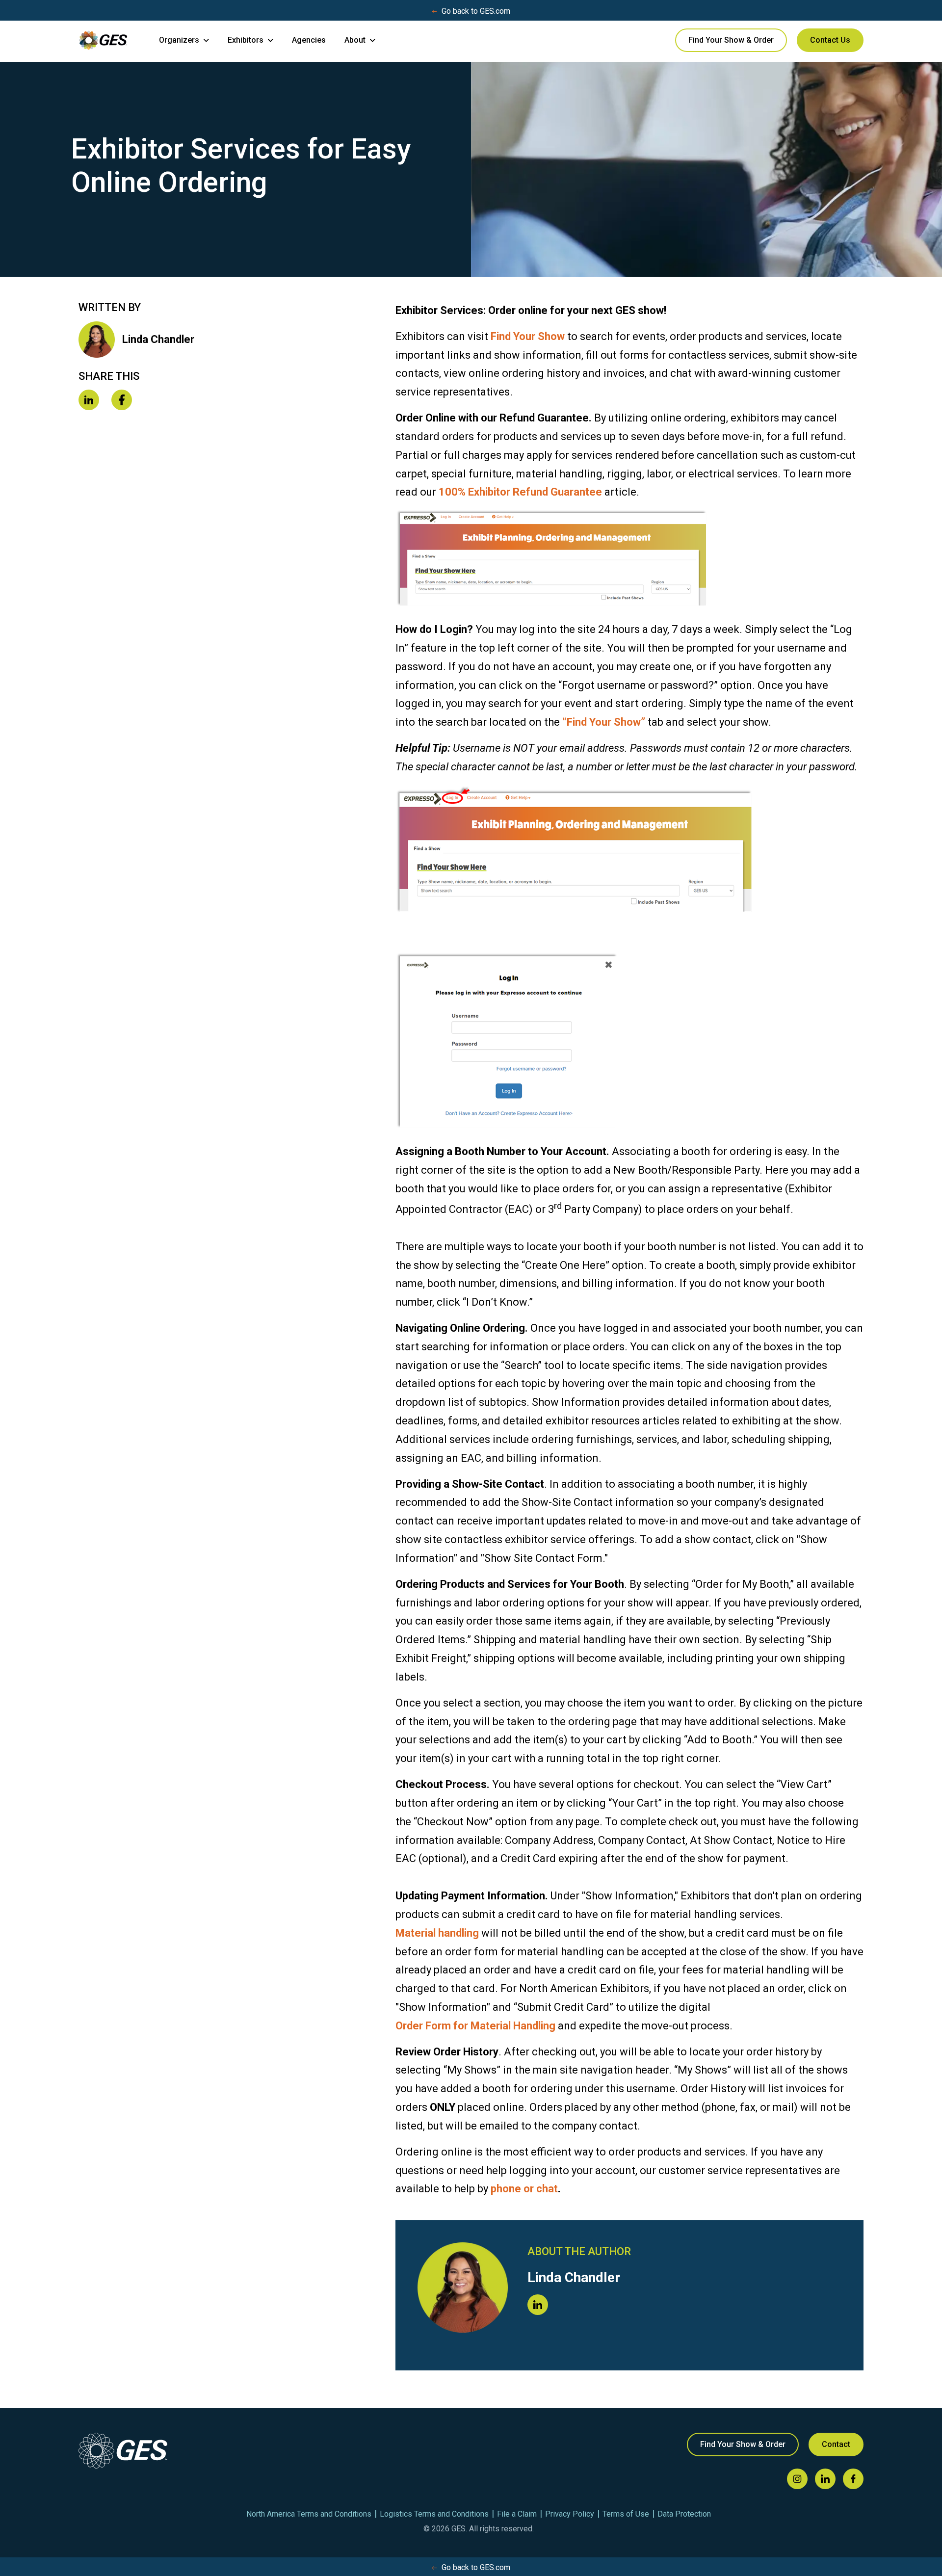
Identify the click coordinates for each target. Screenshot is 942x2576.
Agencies (309, 40)
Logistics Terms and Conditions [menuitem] (434, 2514)
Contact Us (830, 40)
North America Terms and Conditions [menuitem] (309, 2514)
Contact (836, 2444)
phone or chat (524, 2189)
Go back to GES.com (476, 11)
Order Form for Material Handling (475, 2026)
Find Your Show (528, 336)
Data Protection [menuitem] (684, 2514)
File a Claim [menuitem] (517, 2514)
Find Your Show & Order (731, 40)
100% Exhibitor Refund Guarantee (520, 492)
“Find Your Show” (604, 722)
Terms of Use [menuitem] (626, 2514)
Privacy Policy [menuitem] (570, 2514)
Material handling (437, 1933)
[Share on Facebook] (122, 401)
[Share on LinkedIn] (89, 401)
